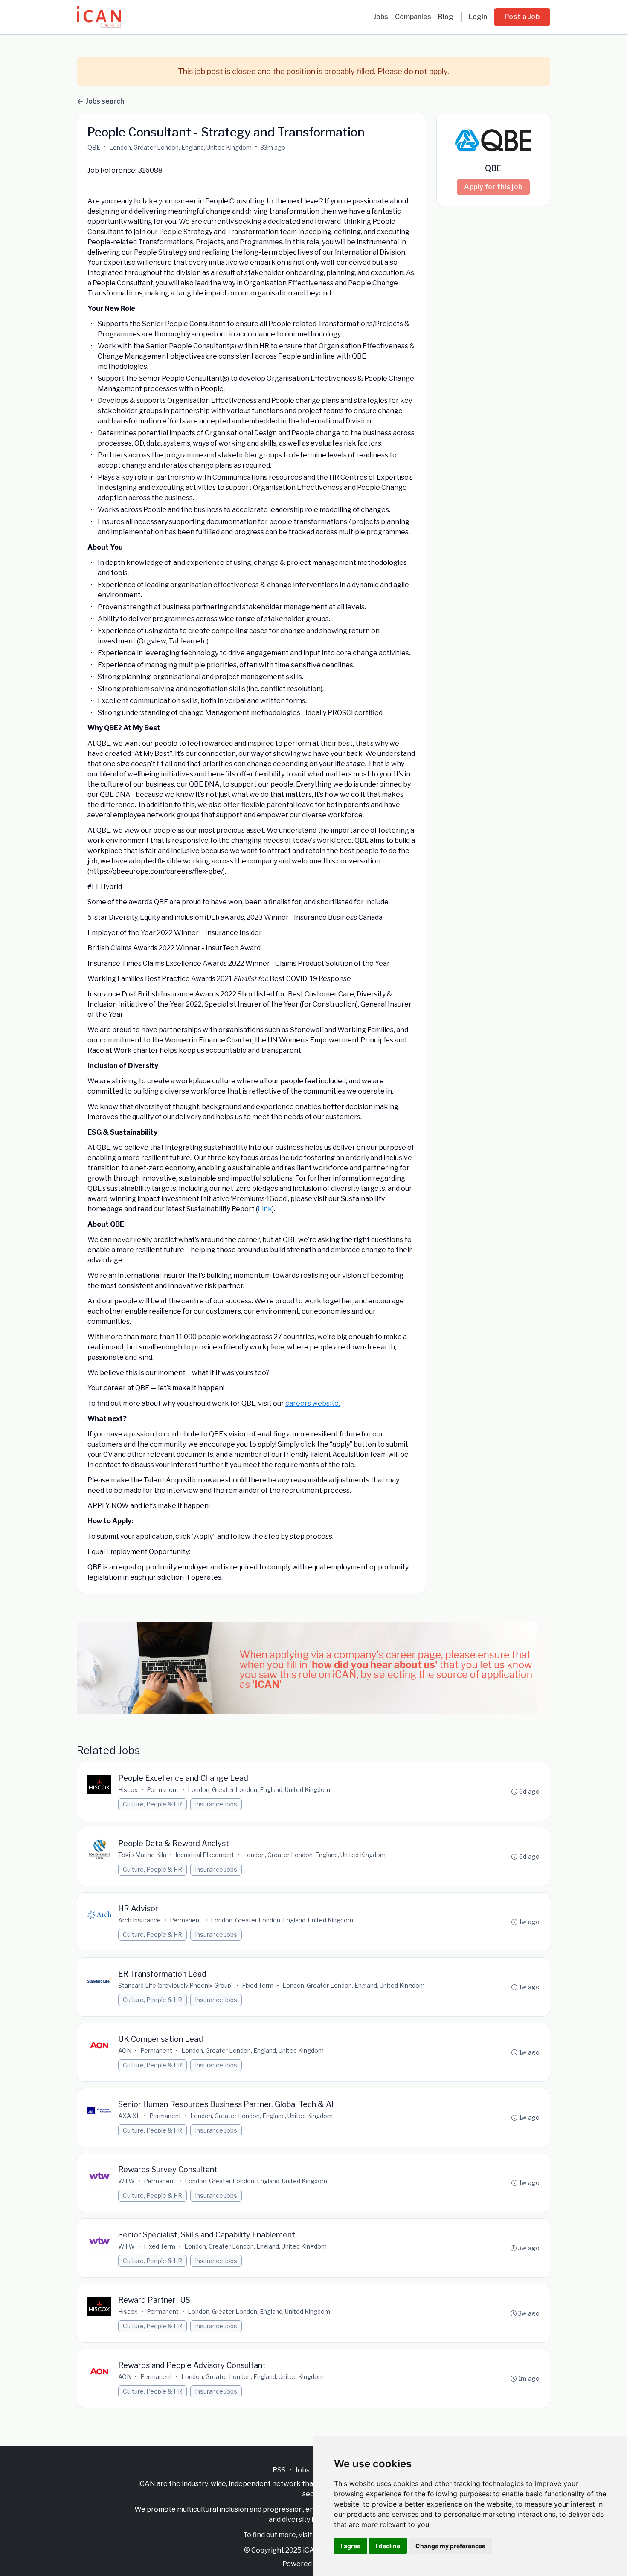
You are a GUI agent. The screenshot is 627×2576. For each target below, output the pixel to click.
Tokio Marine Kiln (142, 1855)
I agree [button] (351, 2546)
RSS (279, 2470)
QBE (94, 147)
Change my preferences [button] (450, 2546)
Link (265, 1209)
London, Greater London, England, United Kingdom (180, 147)
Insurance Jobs (216, 1804)
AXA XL (129, 2116)
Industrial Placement (205, 1855)
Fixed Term (258, 1985)
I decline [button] (388, 2546)
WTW (126, 2181)
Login (478, 17)
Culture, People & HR (152, 1804)
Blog (446, 17)
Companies (413, 17)
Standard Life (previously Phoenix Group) (176, 1985)
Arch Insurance (139, 1920)
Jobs (381, 17)
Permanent (163, 1790)
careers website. (313, 1403)
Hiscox (128, 1790)
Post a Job (522, 17)
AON (125, 2051)
